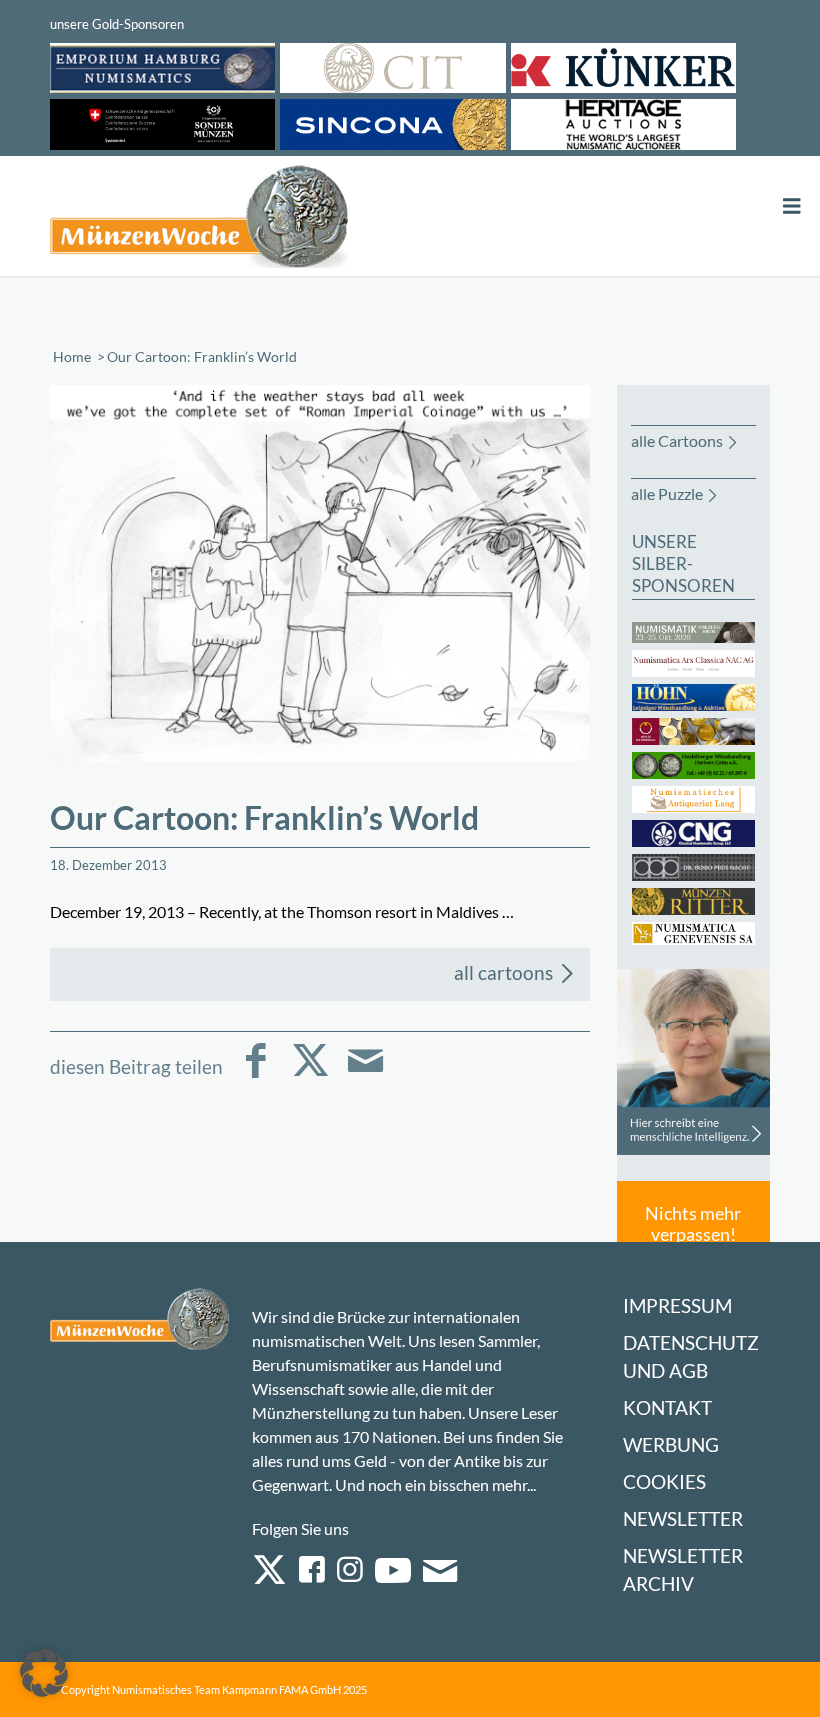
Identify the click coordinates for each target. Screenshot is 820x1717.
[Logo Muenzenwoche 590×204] (200, 220)
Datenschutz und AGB (691, 1356)
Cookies (664, 1481)
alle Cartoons (677, 440)
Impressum (677, 1305)
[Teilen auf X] (310, 1074)
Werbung (671, 1444)
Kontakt (667, 1407)
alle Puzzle (667, 493)
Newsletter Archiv (683, 1569)
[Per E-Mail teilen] (365, 1074)
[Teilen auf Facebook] (255, 1074)
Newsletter (683, 1518)
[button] (44, 1673)
